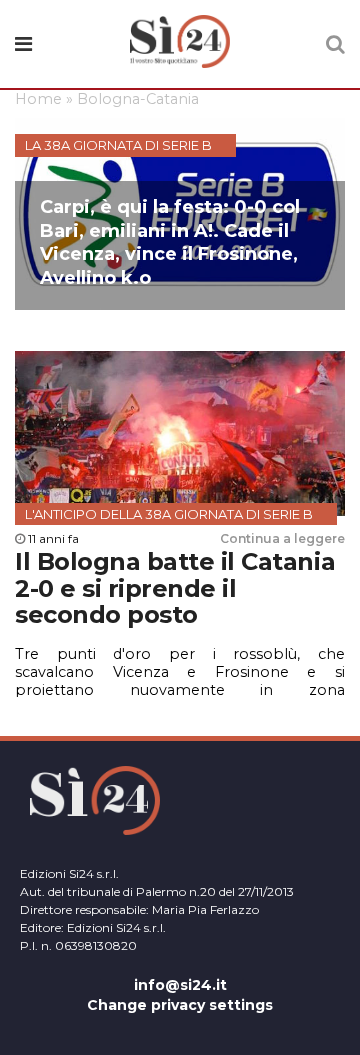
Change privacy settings (180, 1005)
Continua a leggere (282, 538)
